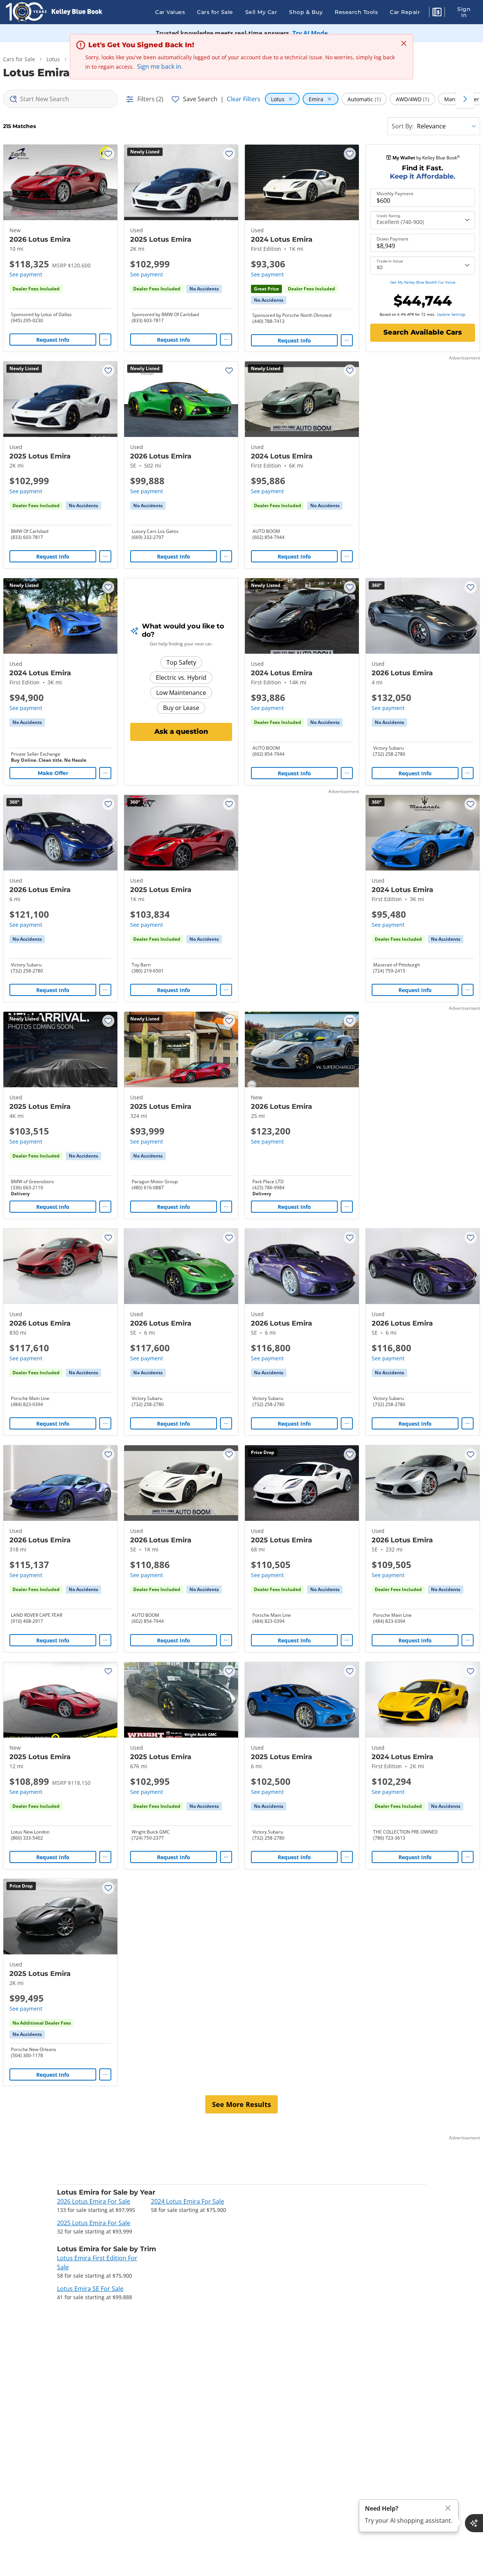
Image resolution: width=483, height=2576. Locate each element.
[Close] (448, 2508)
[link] (204, 289)
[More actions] (105, 340)
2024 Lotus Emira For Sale (188, 2201)
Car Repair (405, 12)
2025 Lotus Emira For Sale (94, 2223)
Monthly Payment (395, 194)
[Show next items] (465, 99)
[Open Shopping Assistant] (474, 2523)
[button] (437, 13)
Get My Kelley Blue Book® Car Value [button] (423, 282)
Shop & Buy (306, 12)
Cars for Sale (215, 12)
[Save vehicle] (108, 154)
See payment (26, 274)
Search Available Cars (423, 332)
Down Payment (392, 239)
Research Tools (356, 12)
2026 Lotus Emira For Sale (94, 2201)
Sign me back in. (160, 66)
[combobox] (60, 99)
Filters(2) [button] (150, 99)
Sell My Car (261, 12)
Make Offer (53, 773)
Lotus (53, 59)
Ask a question (181, 732)
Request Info (53, 340)
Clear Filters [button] (244, 99)
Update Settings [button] (451, 314)
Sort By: (403, 126)
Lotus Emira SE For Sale (90, 2289)
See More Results (241, 2104)
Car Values (170, 12)
